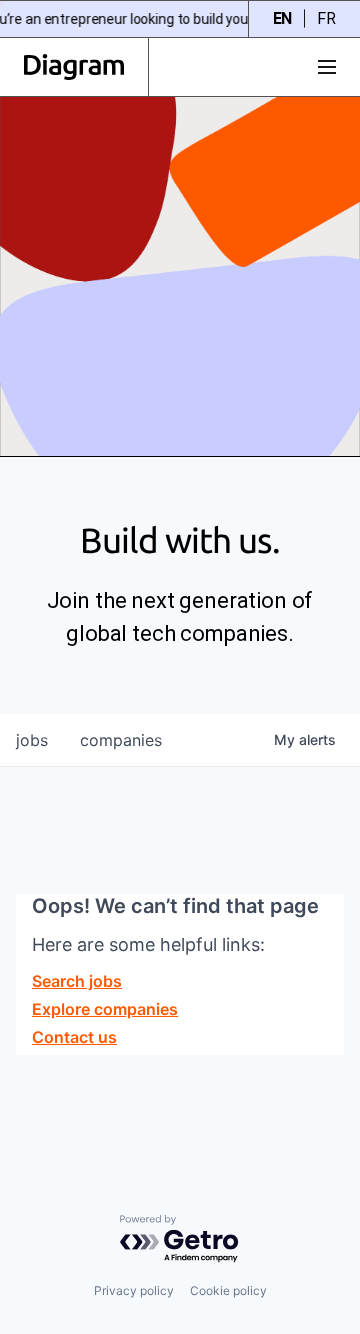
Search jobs (77, 981)
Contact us (74, 1037)
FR (326, 18)
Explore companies (105, 1009)
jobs (32, 740)
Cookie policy (228, 1290)
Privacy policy (134, 1290)
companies (121, 740)
